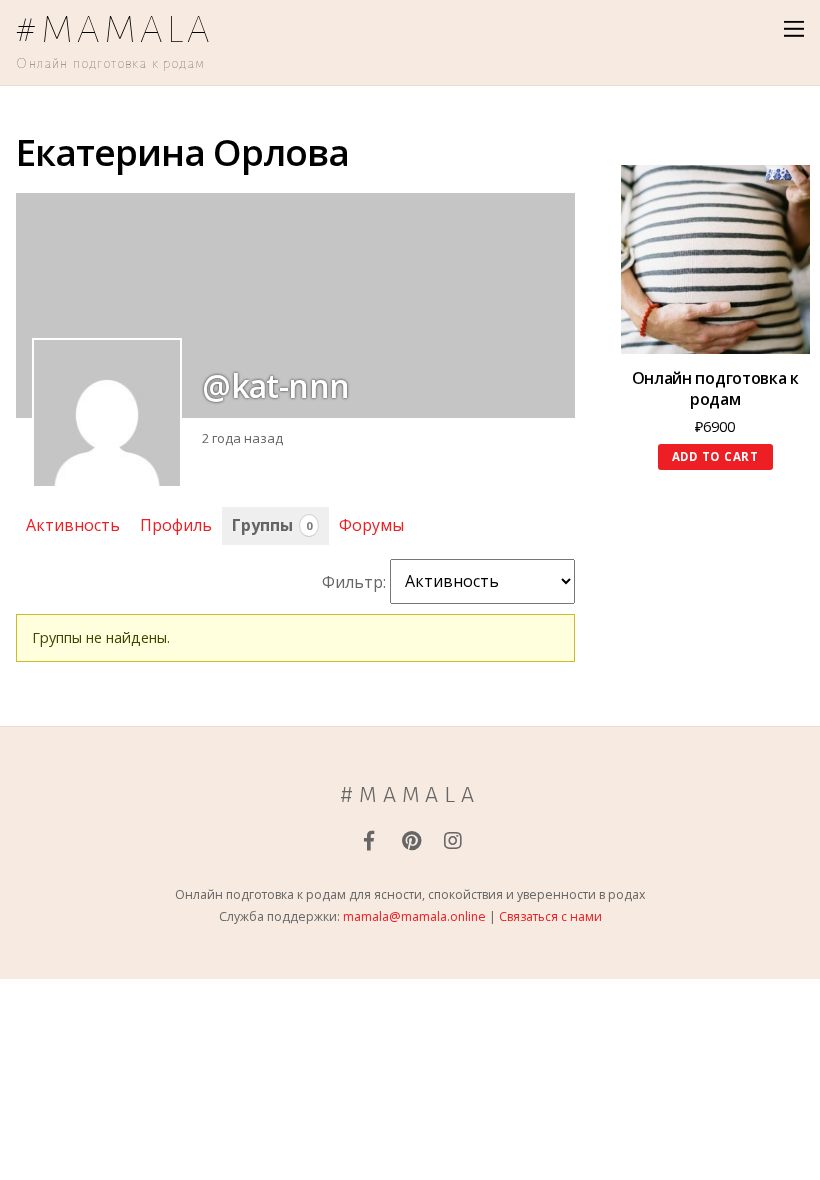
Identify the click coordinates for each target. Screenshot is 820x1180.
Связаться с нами (550, 916)
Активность (73, 525)
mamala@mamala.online (414, 916)
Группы (272, 525)
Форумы (371, 525)
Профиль (176, 525)
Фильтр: (354, 581)
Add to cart (715, 456)
